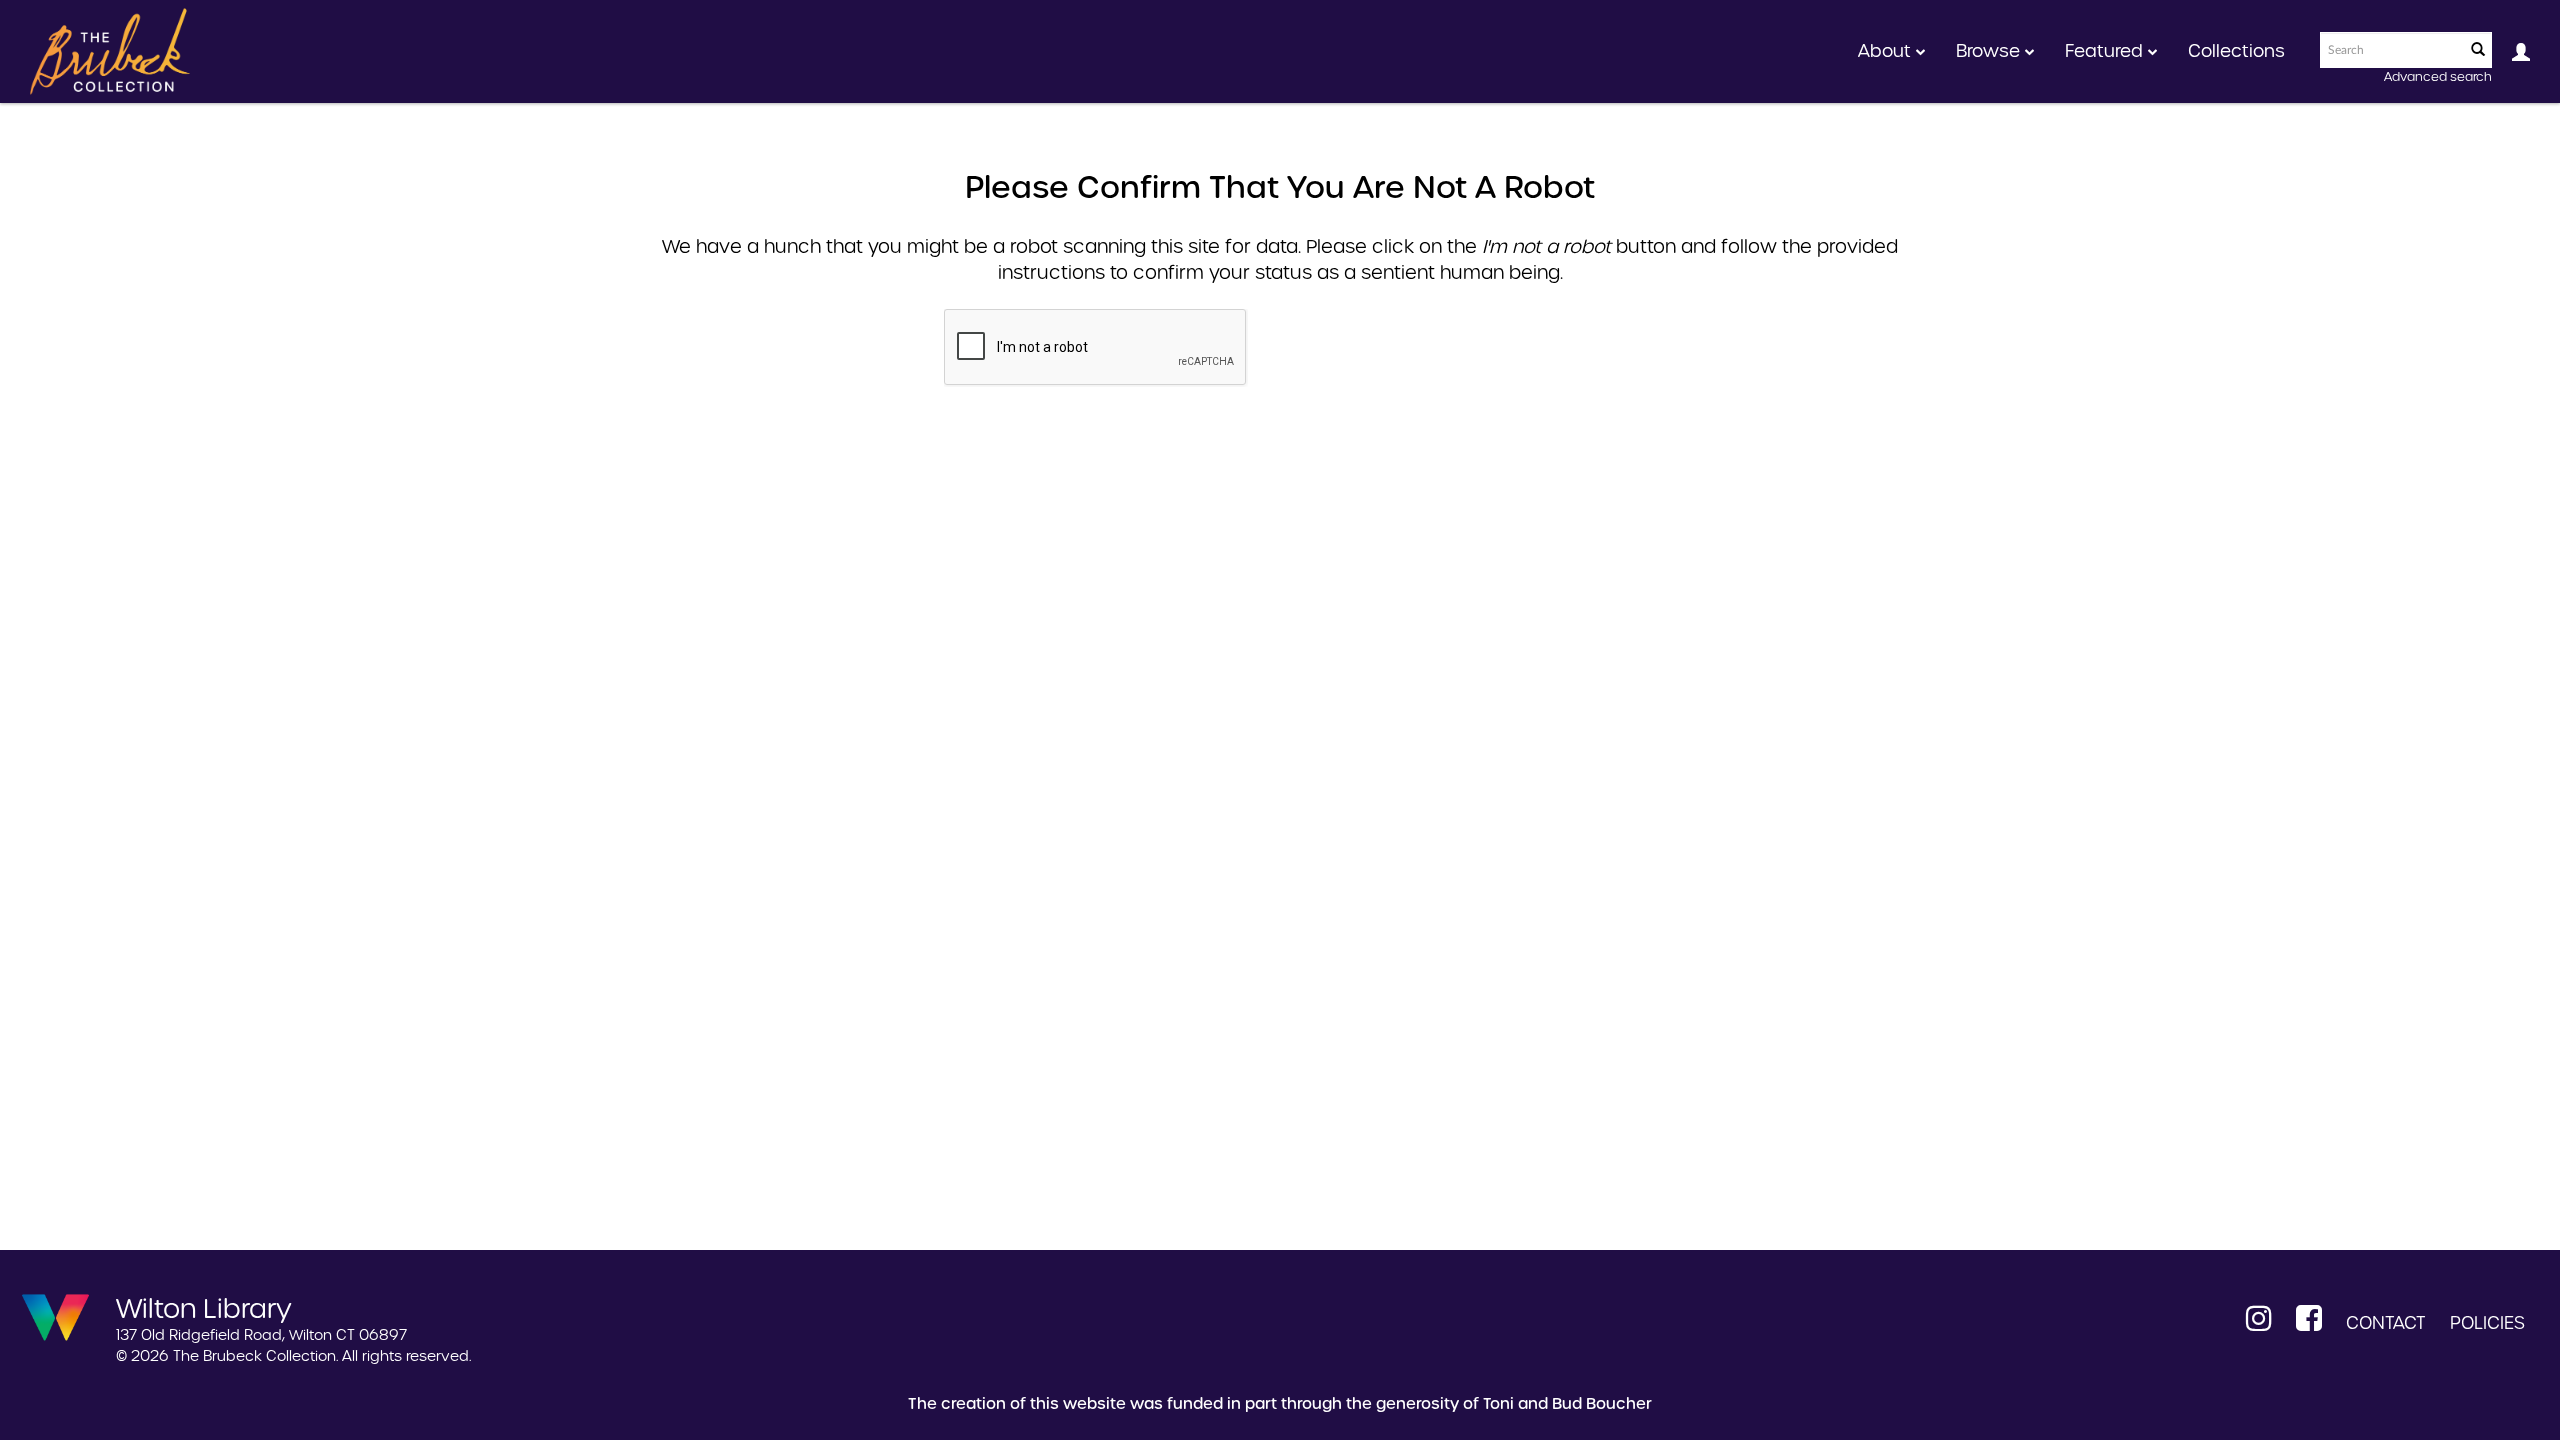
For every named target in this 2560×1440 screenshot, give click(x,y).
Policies (2487, 1323)
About (1887, 51)
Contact (2386, 1323)
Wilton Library (204, 1307)
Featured (2106, 51)
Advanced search (2438, 76)
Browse (1990, 51)
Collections (2236, 51)
